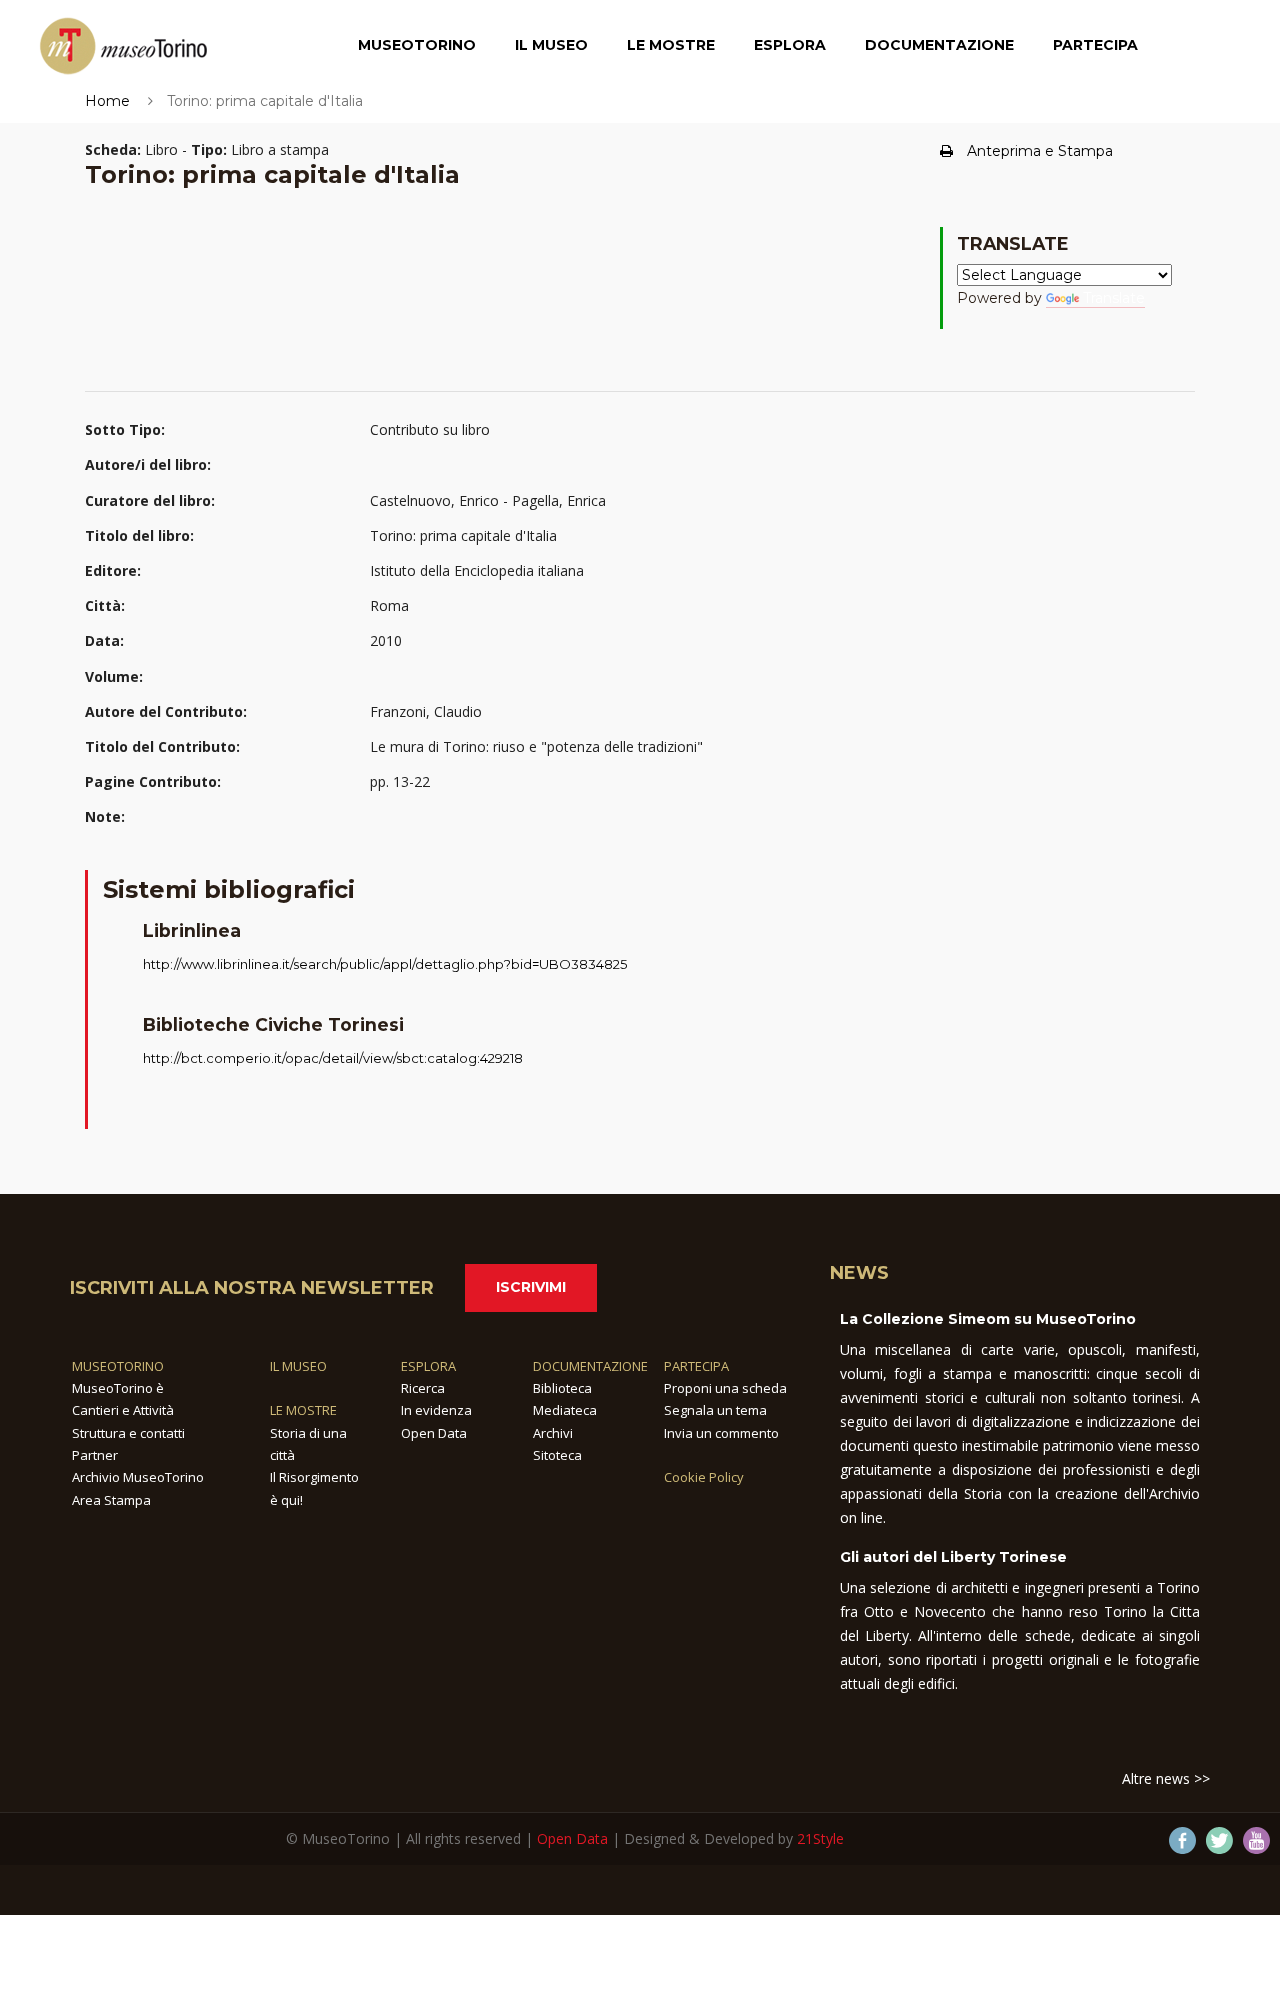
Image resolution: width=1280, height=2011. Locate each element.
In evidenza (436, 1410)
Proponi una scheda (725, 1388)
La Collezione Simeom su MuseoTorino (988, 1319)
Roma (389, 605)
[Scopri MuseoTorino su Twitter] (1219, 1840)
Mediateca (565, 1410)
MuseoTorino (417, 45)
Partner (95, 1455)
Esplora (790, 45)
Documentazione (939, 45)
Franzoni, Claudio (426, 711)
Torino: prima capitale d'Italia (463, 535)
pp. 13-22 (400, 781)
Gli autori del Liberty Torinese (953, 1557)
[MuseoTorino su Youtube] (1256, 1840)
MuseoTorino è (118, 1388)
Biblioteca (562, 1388)
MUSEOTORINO (118, 1366)
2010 (386, 640)
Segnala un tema (715, 1410)
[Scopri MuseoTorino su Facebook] (1182, 1840)
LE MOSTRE (303, 1410)
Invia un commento (721, 1433)
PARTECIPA (696, 1366)
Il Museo (551, 45)
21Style (820, 1838)
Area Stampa (111, 1500)
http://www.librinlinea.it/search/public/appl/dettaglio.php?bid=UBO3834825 (385, 964)
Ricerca (423, 1388)
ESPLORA (428, 1366)
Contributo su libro (430, 429)
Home (107, 101)
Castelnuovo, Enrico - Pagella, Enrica (488, 500)
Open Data (434, 1433)
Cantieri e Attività (123, 1410)
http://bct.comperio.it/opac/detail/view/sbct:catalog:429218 (333, 1058)
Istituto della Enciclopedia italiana (477, 570)
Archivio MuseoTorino (138, 1477)
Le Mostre (671, 45)
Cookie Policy (704, 1477)
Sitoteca (557, 1455)
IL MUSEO (298, 1366)
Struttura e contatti (128, 1433)
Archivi (553, 1433)
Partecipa (1095, 45)
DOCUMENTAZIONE (590, 1366)
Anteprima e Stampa (1040, 151)
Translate (1114, 298)
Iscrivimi (531, 1287)
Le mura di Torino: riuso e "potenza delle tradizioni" (536, 746)
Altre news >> (1166, 1778)
